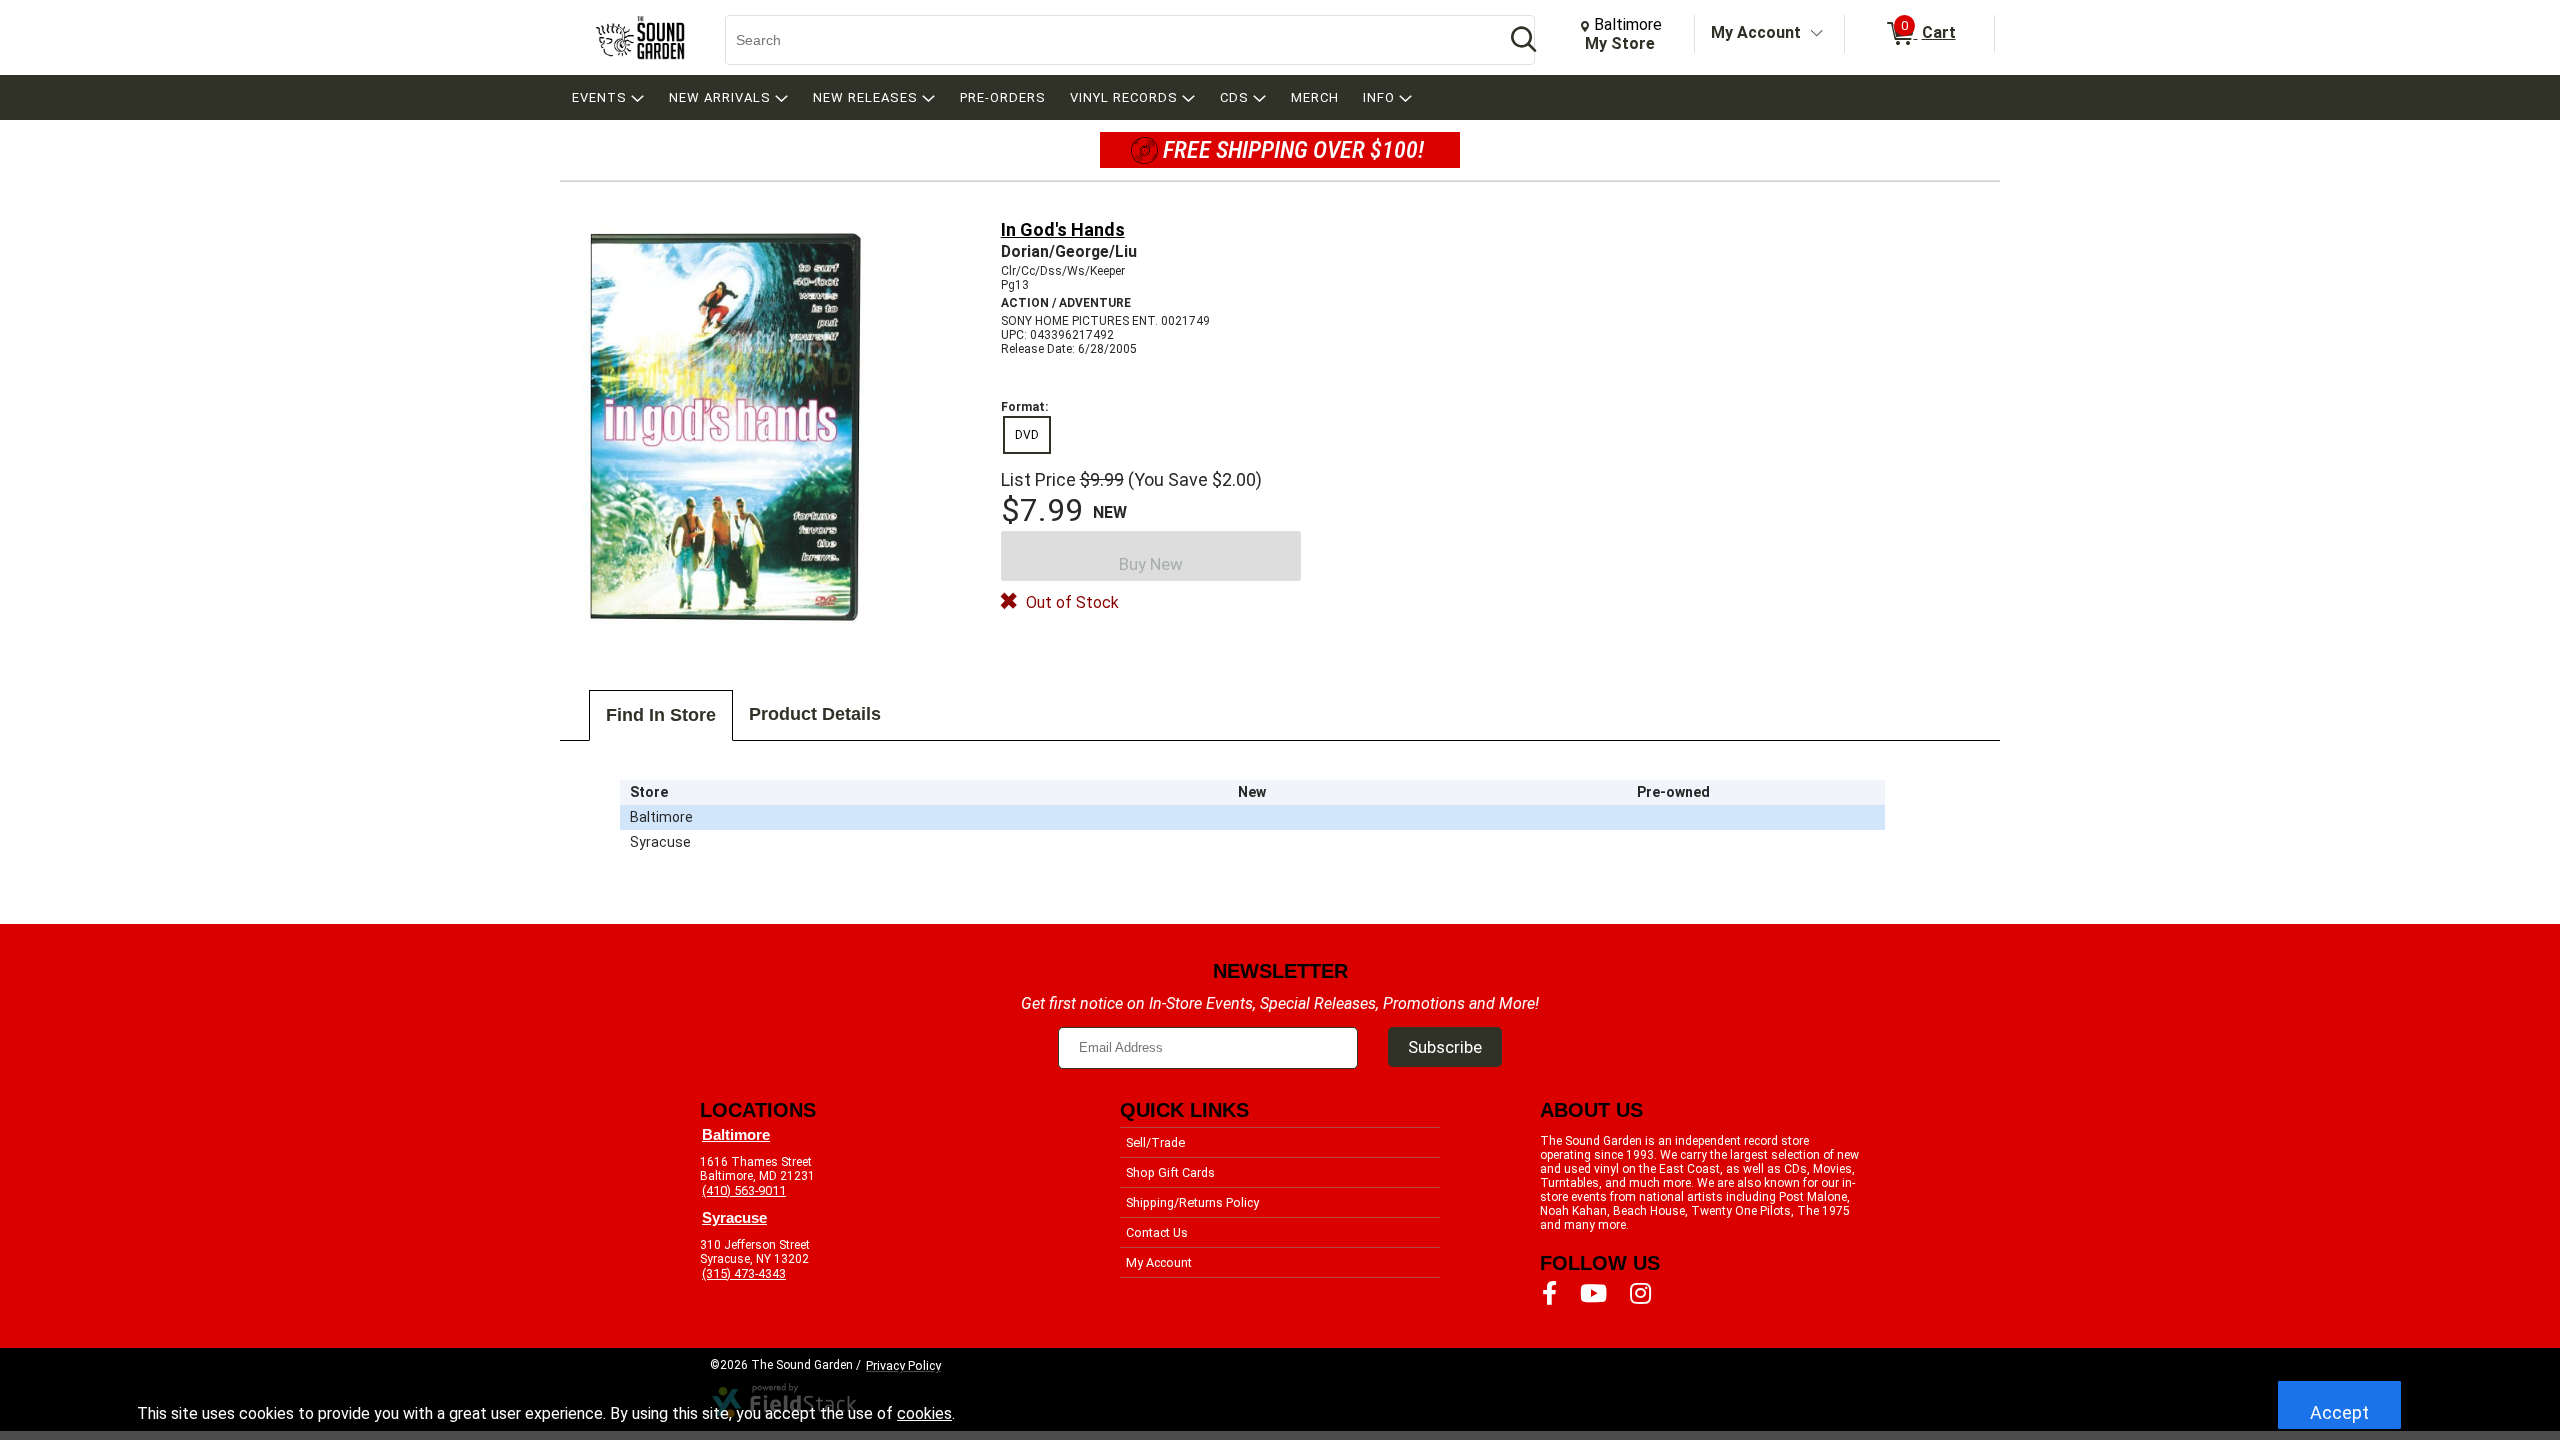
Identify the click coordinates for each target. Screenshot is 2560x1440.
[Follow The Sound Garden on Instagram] (1640, 1294)
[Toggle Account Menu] (1817, 34)
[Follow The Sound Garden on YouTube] (1593, 1294)
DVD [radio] (1027, 435)
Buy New (1151, 564)
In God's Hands (1063, 229)
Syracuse (734, 1218)
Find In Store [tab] (661, 715)
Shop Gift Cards (1170, 1172)
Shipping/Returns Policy (1192, 1202)
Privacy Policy (903, 1365)
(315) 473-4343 (744, 1273)
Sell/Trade (1155, 1142)
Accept (2339, 1412)
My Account (1756, 32)
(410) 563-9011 (744, 1190)
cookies (924, 1413)
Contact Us (1157, 1232)
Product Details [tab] (815, 714)
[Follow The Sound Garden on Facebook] (1549, 1294)
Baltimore (736, 1135)
